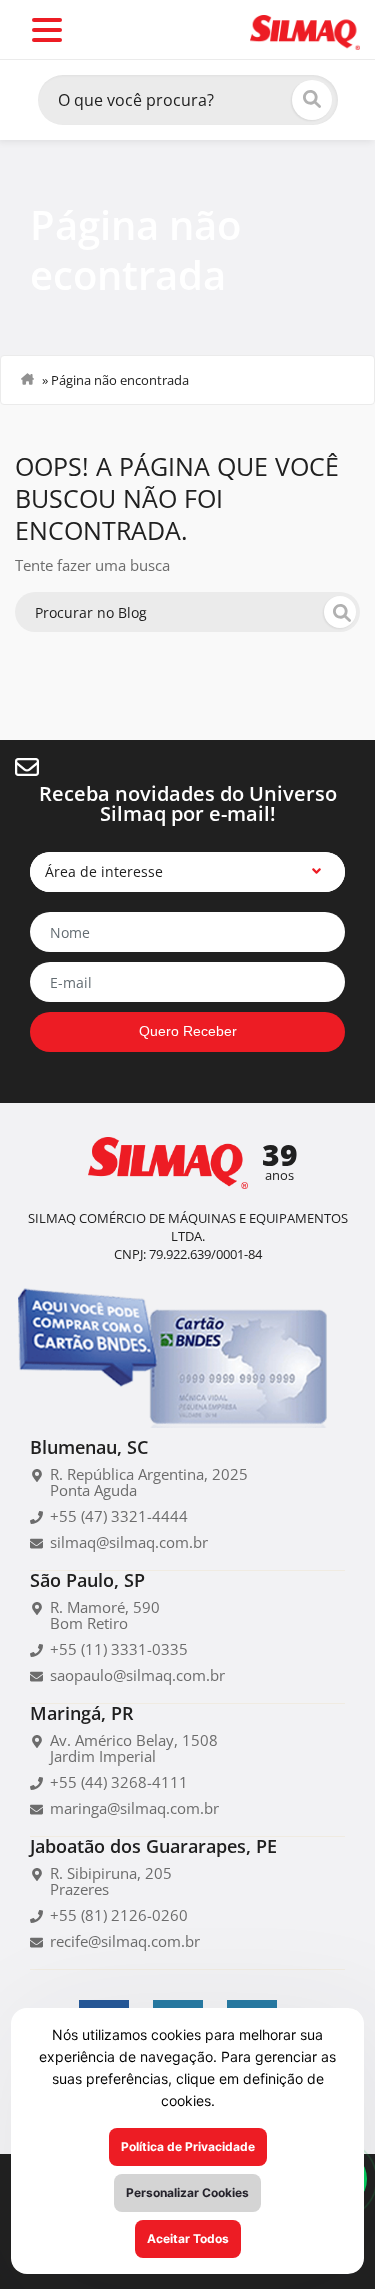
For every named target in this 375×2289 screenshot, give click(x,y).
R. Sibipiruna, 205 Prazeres (111, 1881)
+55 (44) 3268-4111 (119, 1782)
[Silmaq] (305, 30)
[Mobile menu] (47, 30)
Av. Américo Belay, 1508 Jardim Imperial (134, 1748)
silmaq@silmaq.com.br (129, 1542)
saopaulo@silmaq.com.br (137, 1675)
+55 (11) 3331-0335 (119, 1649)
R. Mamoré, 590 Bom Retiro (105, 1615)
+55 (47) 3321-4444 (119, 1516)
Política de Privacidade (188, 2146)
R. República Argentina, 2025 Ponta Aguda (149, 1482)
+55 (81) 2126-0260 (119, 1915)
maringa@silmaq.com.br (134, 1808)
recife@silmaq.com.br (125, 1941)
